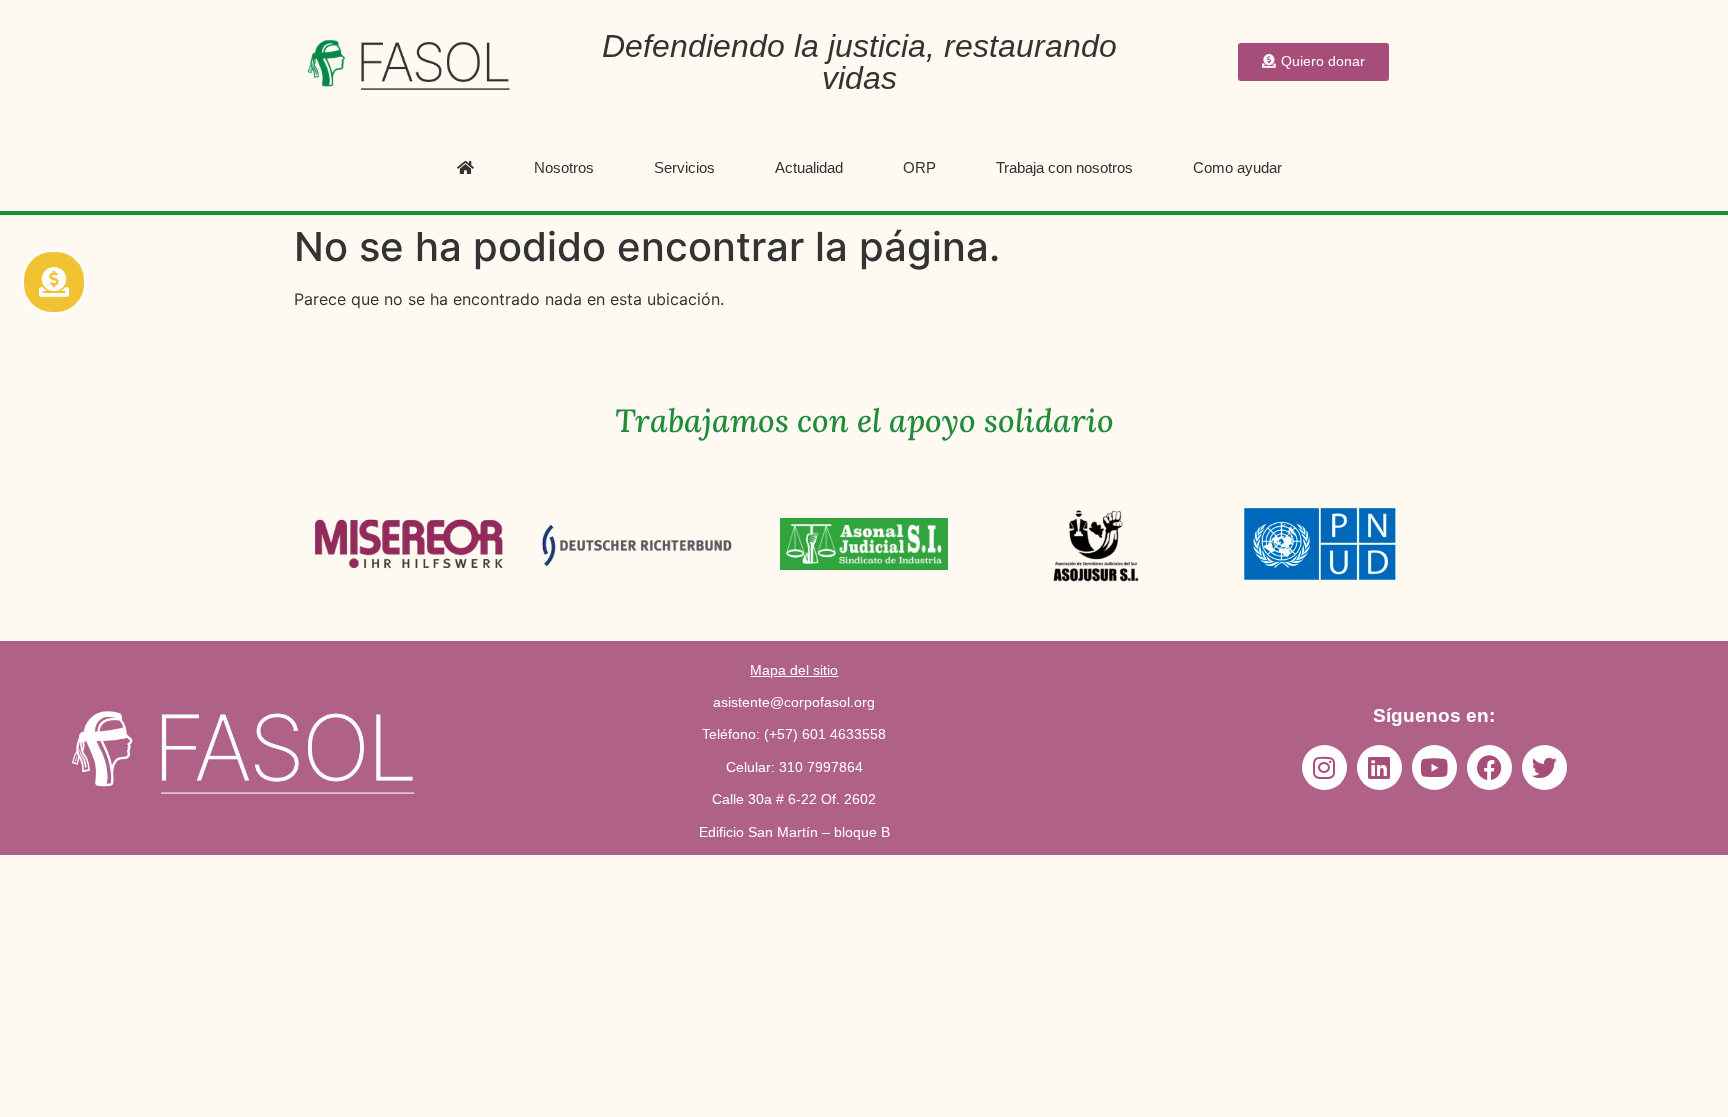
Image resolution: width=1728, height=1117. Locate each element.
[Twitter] (1544, 767)
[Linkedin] (1379, 767)
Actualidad (809, 167)
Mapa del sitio (794, 670)
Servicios (684, 167)
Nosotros (564, 167)
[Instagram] (1324, 767)
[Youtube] (1434, 767)
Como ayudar (1237, 167)
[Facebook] (1489, 767)
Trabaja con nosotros (1064, 167)
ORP (919, 167)
